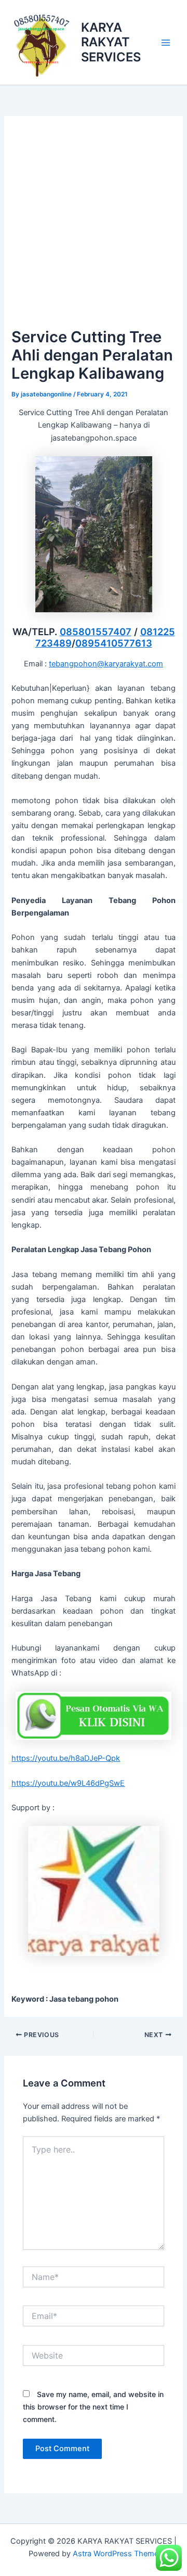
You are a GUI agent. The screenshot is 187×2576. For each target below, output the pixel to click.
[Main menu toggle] (166, 43)
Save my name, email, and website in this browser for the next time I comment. (93, 2407)
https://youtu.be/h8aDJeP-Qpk (66, 1758)
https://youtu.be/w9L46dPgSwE (68, 1783)
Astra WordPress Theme (116, 2554)
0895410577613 (114, 643)
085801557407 (96, 632)
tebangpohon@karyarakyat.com (106, 664)
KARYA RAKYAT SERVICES (111, 42)
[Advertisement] (94, 226)
